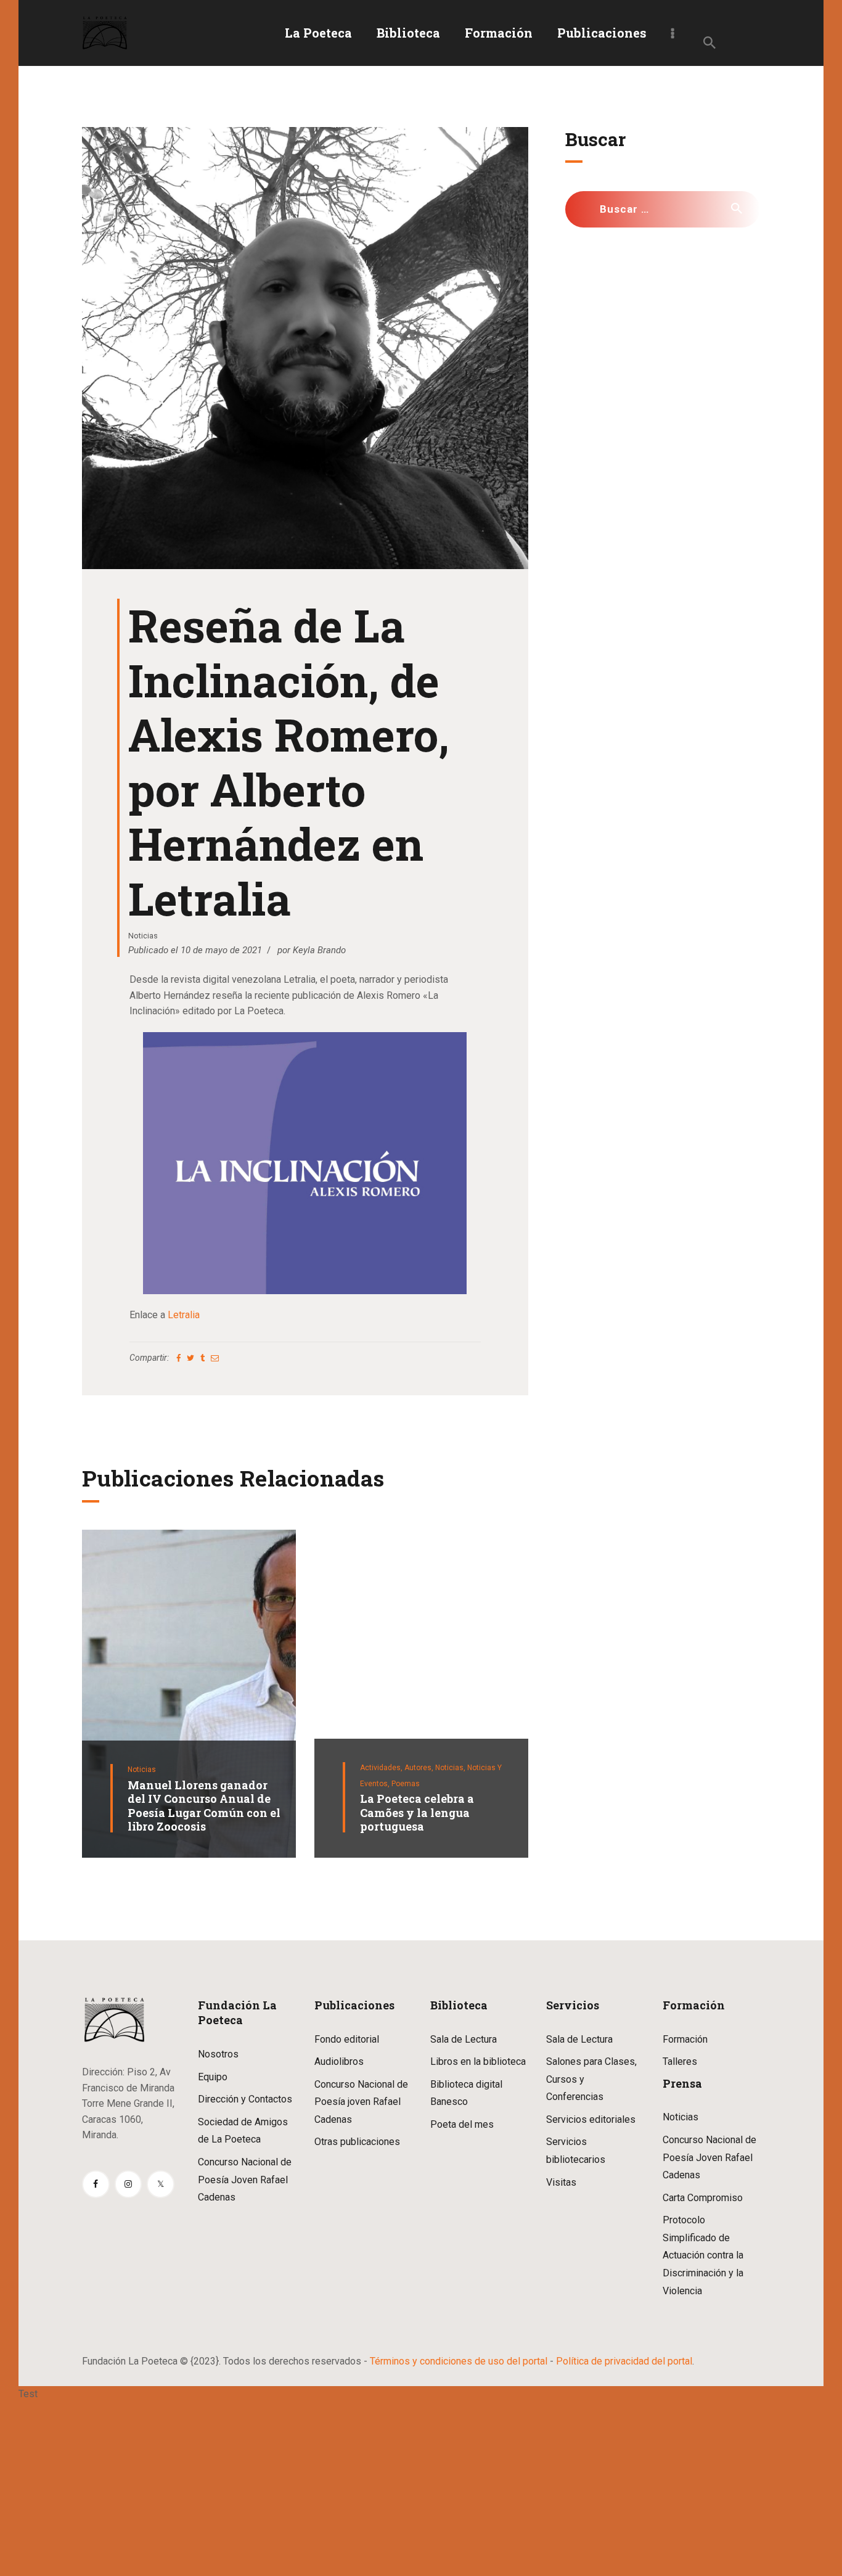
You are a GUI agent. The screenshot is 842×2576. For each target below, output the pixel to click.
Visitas (561, 2182)
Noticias (143, 936)
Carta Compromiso (703, 2198)
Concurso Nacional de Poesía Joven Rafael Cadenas (245, 2180)
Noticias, (451, 1768)
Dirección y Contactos (245, 2099)
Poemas (406, 1784)
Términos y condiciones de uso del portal (459, 2361)
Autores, (420, 1768)
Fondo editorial (347, 2039)
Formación (685, 2039)
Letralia (184, 1315)
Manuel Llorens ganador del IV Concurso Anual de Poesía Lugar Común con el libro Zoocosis (204, 1806)
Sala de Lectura (464, 2039)
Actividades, (382, 1768)
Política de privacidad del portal (624, 2361)
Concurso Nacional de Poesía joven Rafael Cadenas (361, 2102)
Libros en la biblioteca (478, 2061)
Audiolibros (339, 2061)
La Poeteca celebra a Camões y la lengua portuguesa (417, 1813)
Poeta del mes (462, 2124)
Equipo (213, 2077)
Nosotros (218, 2054)
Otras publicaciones (357, 2142)
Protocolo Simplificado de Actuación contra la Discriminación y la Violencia (703, 2255)
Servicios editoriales (591, 2119)
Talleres (680, 2061)
